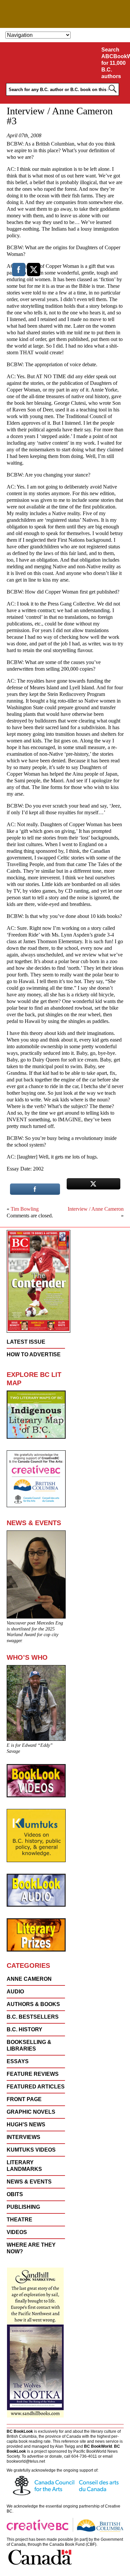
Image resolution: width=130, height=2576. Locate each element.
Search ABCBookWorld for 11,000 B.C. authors (114, 63)
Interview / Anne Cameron (96, 1209)
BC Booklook (65, 14)
